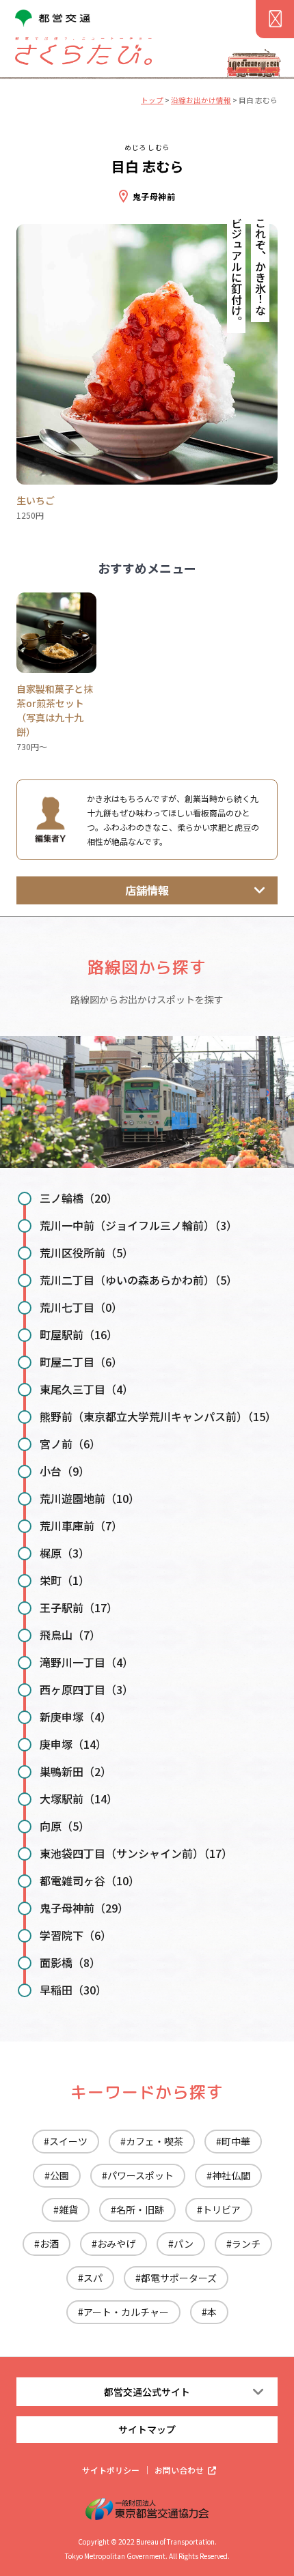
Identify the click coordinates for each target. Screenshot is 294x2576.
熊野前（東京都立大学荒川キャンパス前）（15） (158, 1416)
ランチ (246, 2244)
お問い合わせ (179, 2470)
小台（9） (65, 1471)
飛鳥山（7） (70, 1635)
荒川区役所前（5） (86, 1253)
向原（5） (65, 1826)
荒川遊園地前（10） (90, 1498)
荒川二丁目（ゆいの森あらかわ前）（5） (138, 1280)
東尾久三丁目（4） (86, 1389)
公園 (59, 2175)
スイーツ (68, 2141)
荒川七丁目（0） (81, 1307)
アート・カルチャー (126, 2312)
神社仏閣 (231, 2175)
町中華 (236, 2141)
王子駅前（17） (79, 1607)
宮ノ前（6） (70, 1444)
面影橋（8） (70, 1962)
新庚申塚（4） (76, 1717)
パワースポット (141, 2175)
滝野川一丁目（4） (86, 1662)
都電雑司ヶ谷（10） (90, 1880)
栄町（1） (65, 1580)
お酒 (49, 2244)
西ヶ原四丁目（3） (86, 1689)
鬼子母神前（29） (84, 1908)
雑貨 (68, 2209)
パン (184, 2244)
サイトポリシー (111, 2470)
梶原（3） (65, 1553)
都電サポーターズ (179, 2278)
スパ (93, 2278)
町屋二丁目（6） (81, 1362)
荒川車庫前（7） (81, 1526)
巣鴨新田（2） (76, 1771)
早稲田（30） (73, 1990)
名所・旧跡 (140, 2209)
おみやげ (116, 2244)
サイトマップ (147, 2429)
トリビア (222, 2209)
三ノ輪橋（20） (79, 1198)
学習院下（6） (76, 1935)
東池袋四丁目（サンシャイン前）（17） (136, 1853)
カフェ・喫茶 (155, 2141)
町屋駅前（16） (79, 1334)
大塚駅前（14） (79, 1799)
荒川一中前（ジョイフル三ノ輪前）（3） (138, 1225)
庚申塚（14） (73, 1744)
